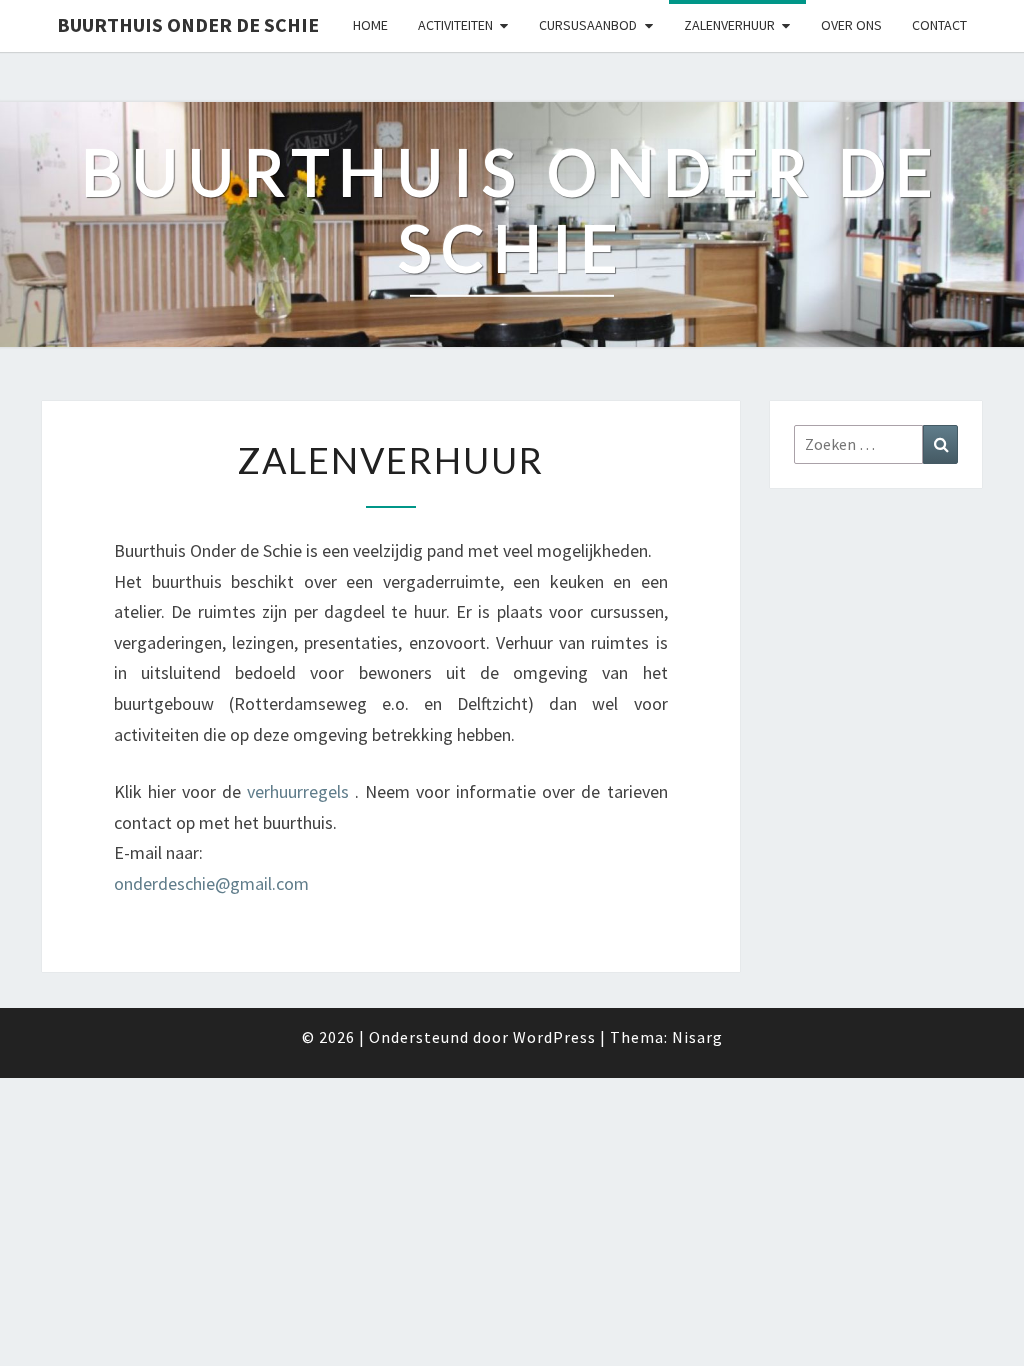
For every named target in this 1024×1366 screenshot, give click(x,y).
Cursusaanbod (588, 25)
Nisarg (697, 1037)
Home (370, 25)
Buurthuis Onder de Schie (188, 24)
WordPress (554, 1037)
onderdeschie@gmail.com (211, 883)
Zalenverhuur (729, 25)
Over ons (851, 25)
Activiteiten (455, 25)
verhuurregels (298, 791)
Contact (939, 25)
